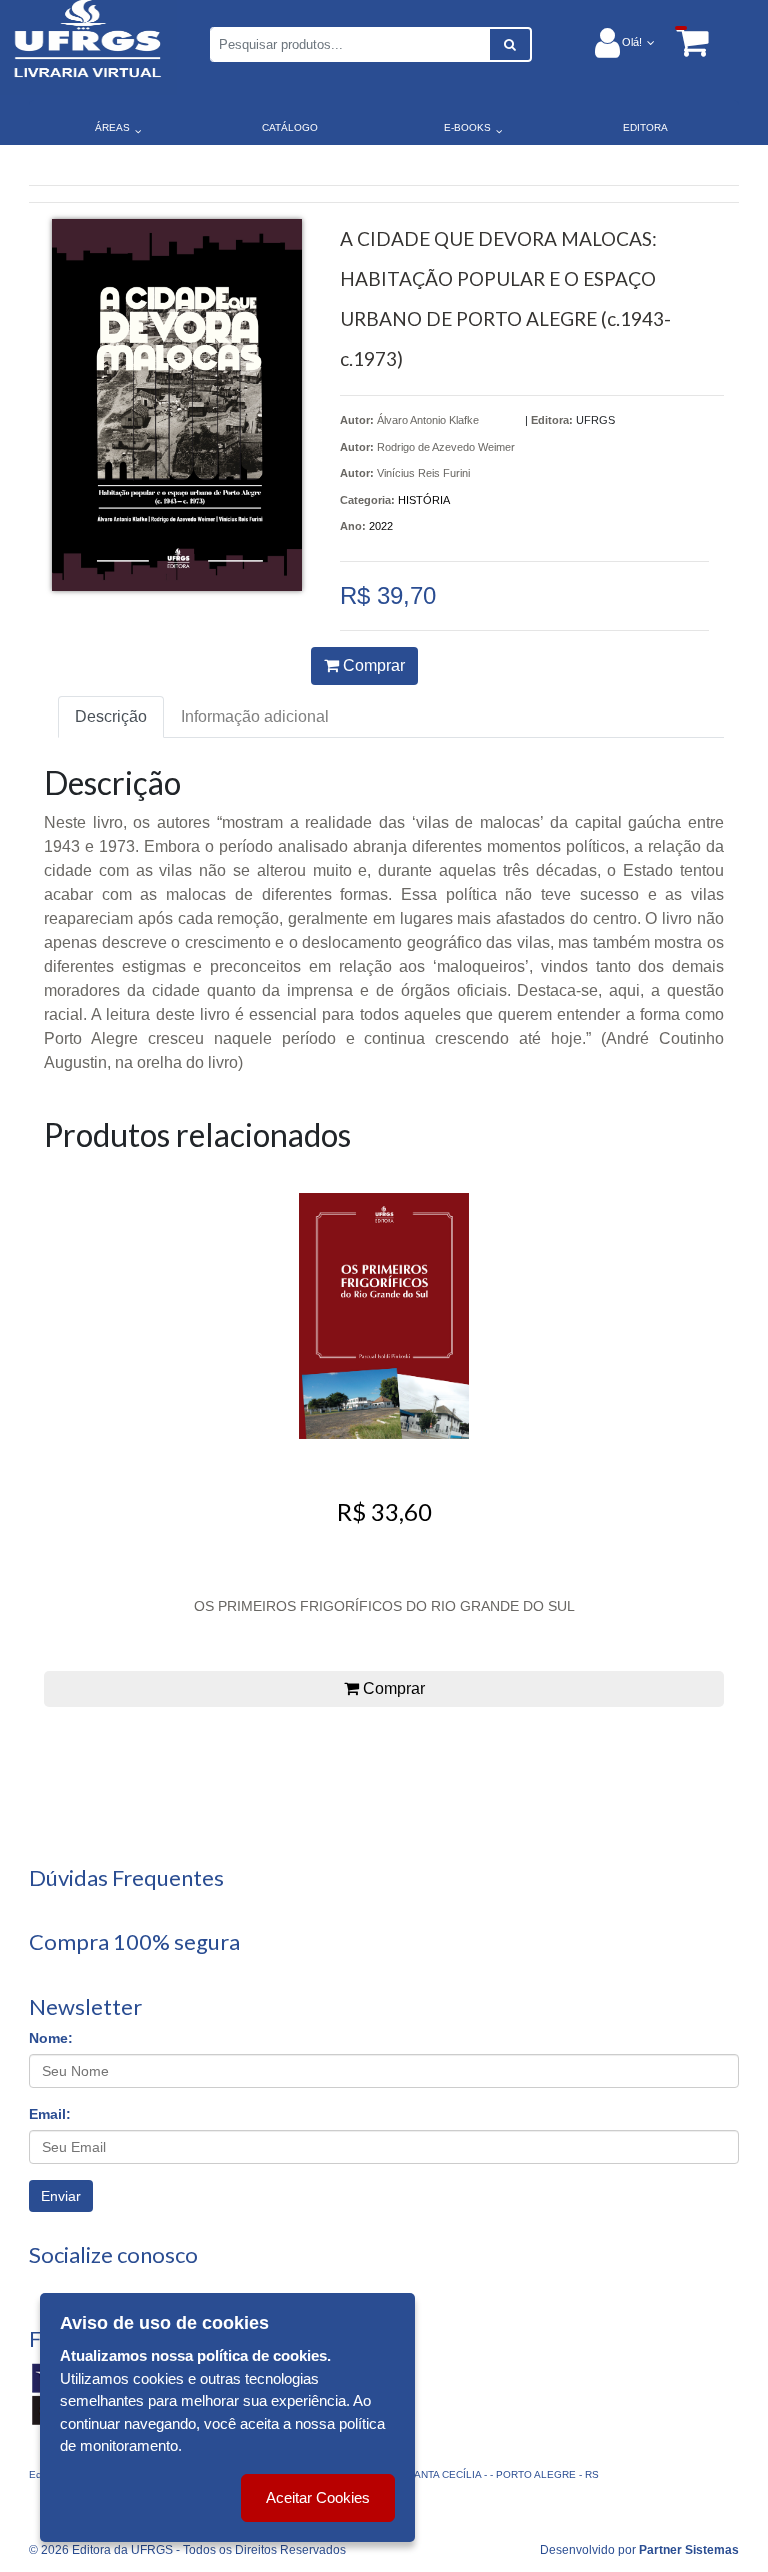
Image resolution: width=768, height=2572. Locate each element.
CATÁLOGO (290, 127)
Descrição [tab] (111, 716)
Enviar (61, 2196)
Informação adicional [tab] (255, 716)
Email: (50, 2114)
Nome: (51, 2038)
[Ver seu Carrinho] (682, 41)
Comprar (372, 665)
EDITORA (645, 127)
